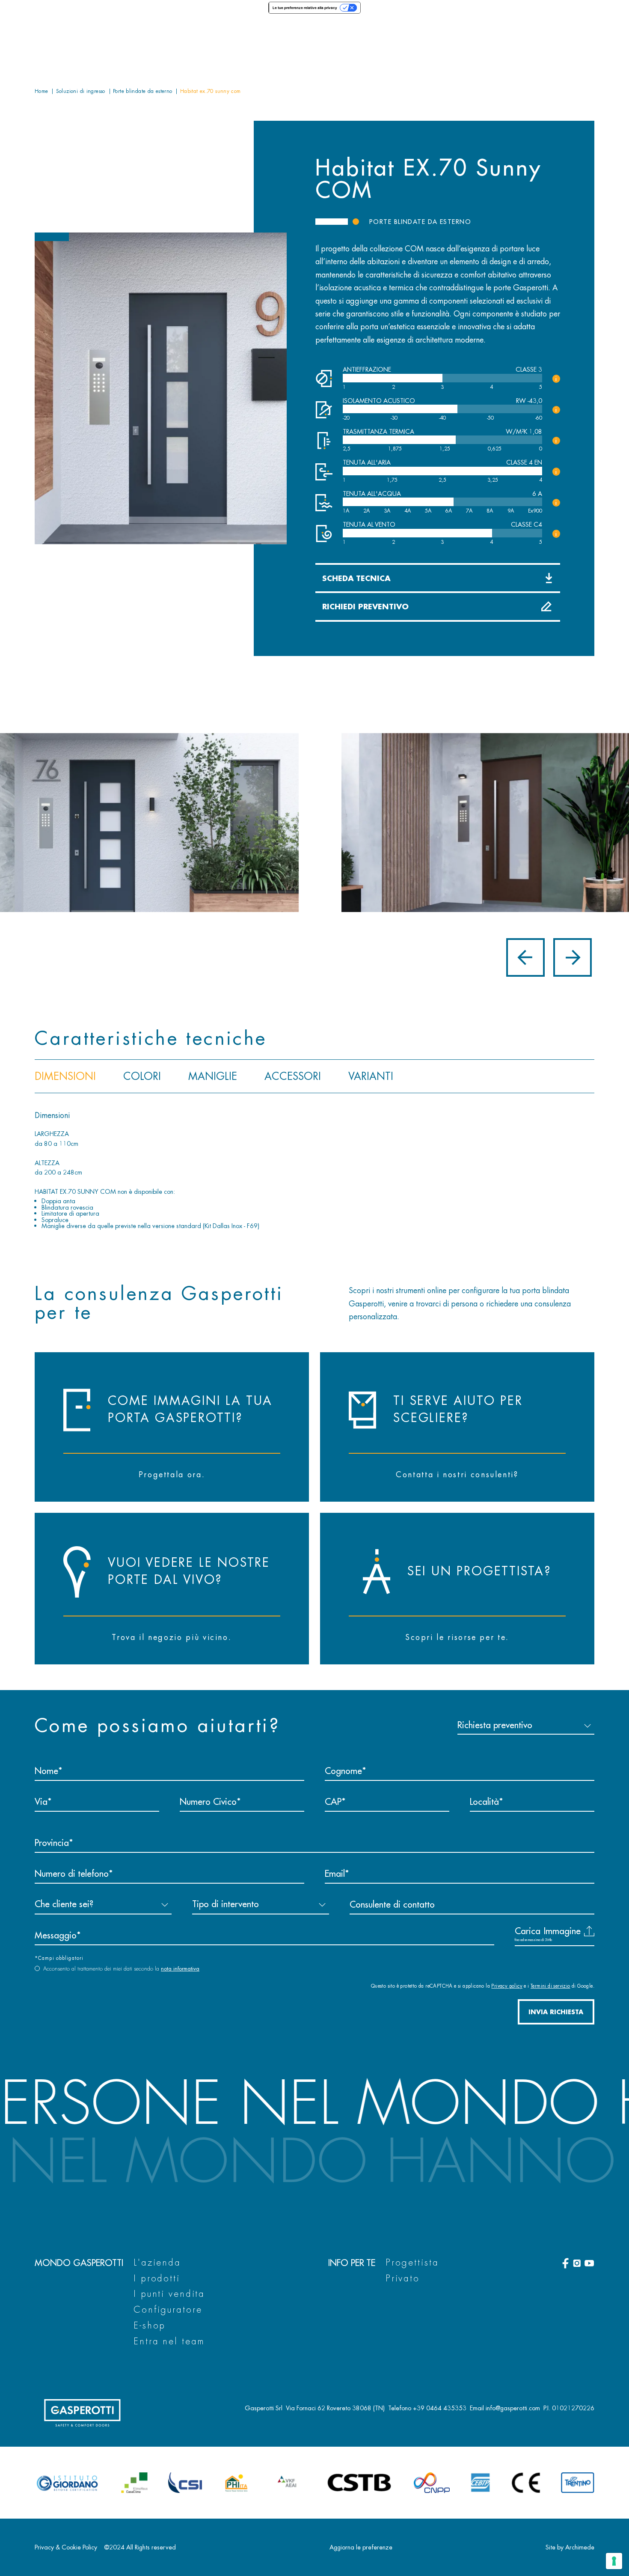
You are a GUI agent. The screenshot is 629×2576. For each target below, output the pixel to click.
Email (335, 1873)
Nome (46, 1771)
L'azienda (157, 2262)
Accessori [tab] (293, 1076)
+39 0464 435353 (440, 2408)
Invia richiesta (556, 2012)
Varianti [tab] (371, 1076)
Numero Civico (208, 1801)
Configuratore (168, 2309)
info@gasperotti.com (513, 2408)
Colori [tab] (142, 1076)
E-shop (150, 2325)
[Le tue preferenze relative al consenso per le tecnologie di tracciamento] (614, 2561)
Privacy (44, 2547)
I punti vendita (169, 2294)
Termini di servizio (550, 1986)
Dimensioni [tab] (65, 1076)
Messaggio (56, 1935)
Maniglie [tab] (213, 1076)
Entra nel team (169, 2341)
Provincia (52, 1843)
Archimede (580, 2547)
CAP (333, 1801)
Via (41, 1801)
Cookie (71, 2547)
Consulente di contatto (392, 1904)
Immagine (562, 1931)
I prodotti (157, 2278)
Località (484, 1801)
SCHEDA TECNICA (356, 578)
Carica (548, 1931)
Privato (403, 2278)
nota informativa (180, 1969)
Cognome (343, 1771)
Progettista (412, 2262)
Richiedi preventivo (365, 606)
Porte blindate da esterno (420, 222)
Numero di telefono (72, 1873)
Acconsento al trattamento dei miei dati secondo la (121, 1969)
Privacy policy (507, 1986)
